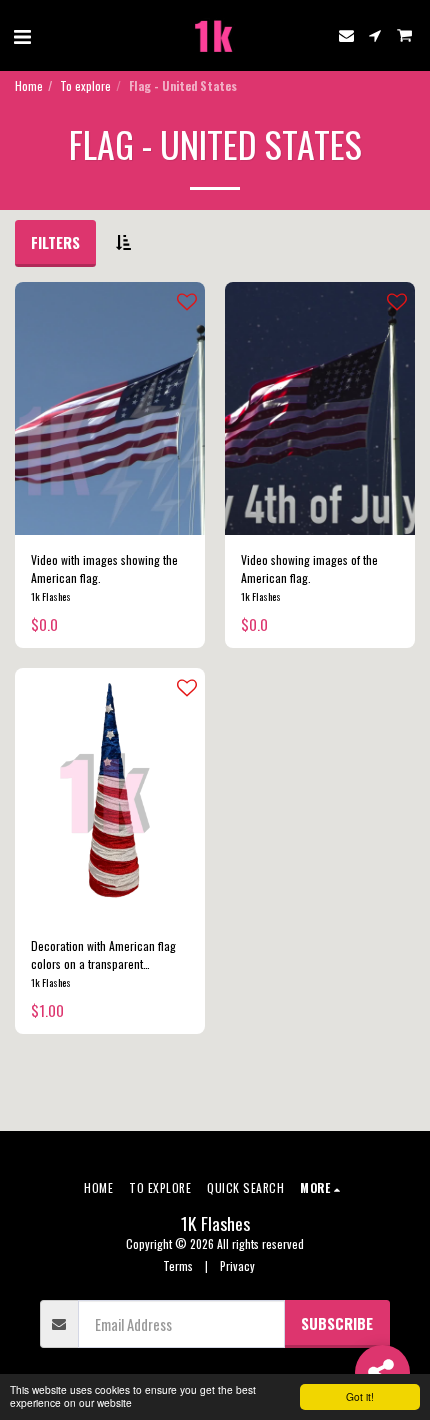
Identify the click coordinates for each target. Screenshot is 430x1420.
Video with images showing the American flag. (104, 568)
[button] (22, 35)
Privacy (237, 1265)
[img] (110, 408)
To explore (85, 85)
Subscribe (337, 1323)
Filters (55, 242)
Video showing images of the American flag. (309, 568)
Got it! (360, 1396)
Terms (178, 1265)
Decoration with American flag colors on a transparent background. (103, 954)
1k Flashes (51, 596)
